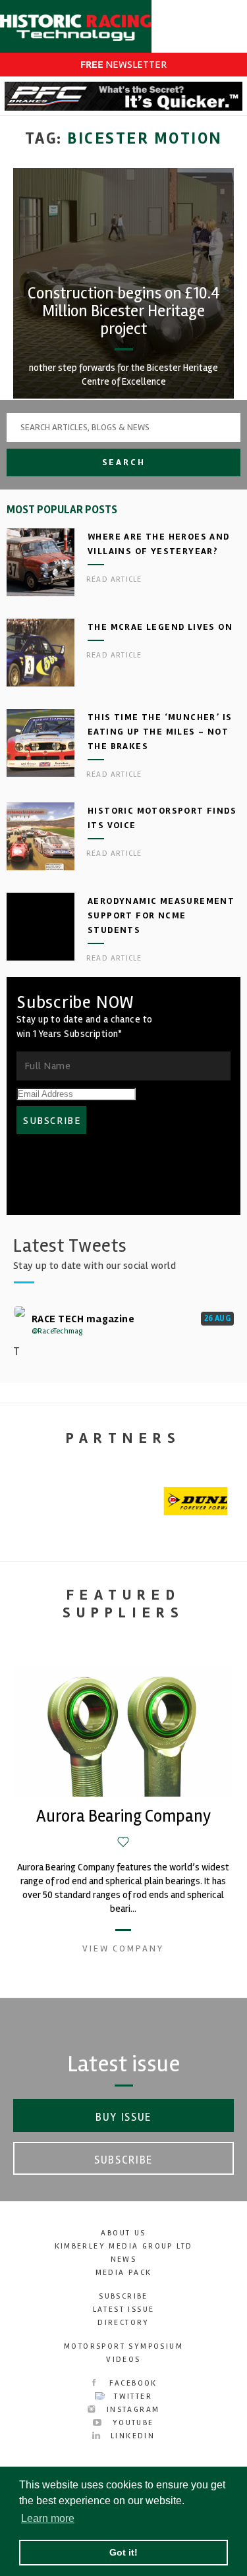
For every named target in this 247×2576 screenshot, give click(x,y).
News (124, 2259)
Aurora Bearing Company (123, 1816)
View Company (123, 1948)
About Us (123, 2233)
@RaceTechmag (57, 1331)
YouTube (131, 2423)
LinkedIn (131, 2436)
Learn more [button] (48, 2518)
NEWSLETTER (123, 65)
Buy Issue (123, 2117)
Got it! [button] (123, 2552)
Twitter (131, 2396)
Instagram (132, 2410)
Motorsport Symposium (123, 2346)
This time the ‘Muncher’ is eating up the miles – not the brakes (160, 732)
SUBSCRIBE (52, 1121)
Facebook (131, 2383)
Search (124, 462)
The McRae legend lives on (160, 627)
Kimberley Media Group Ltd (124, 2246)
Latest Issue (124, 2310)
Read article (114, 579)
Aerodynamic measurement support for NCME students (161, 915)
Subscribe (123, 2160)
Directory (123, 2323)
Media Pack (124, 2273)
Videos (123, 2360)
